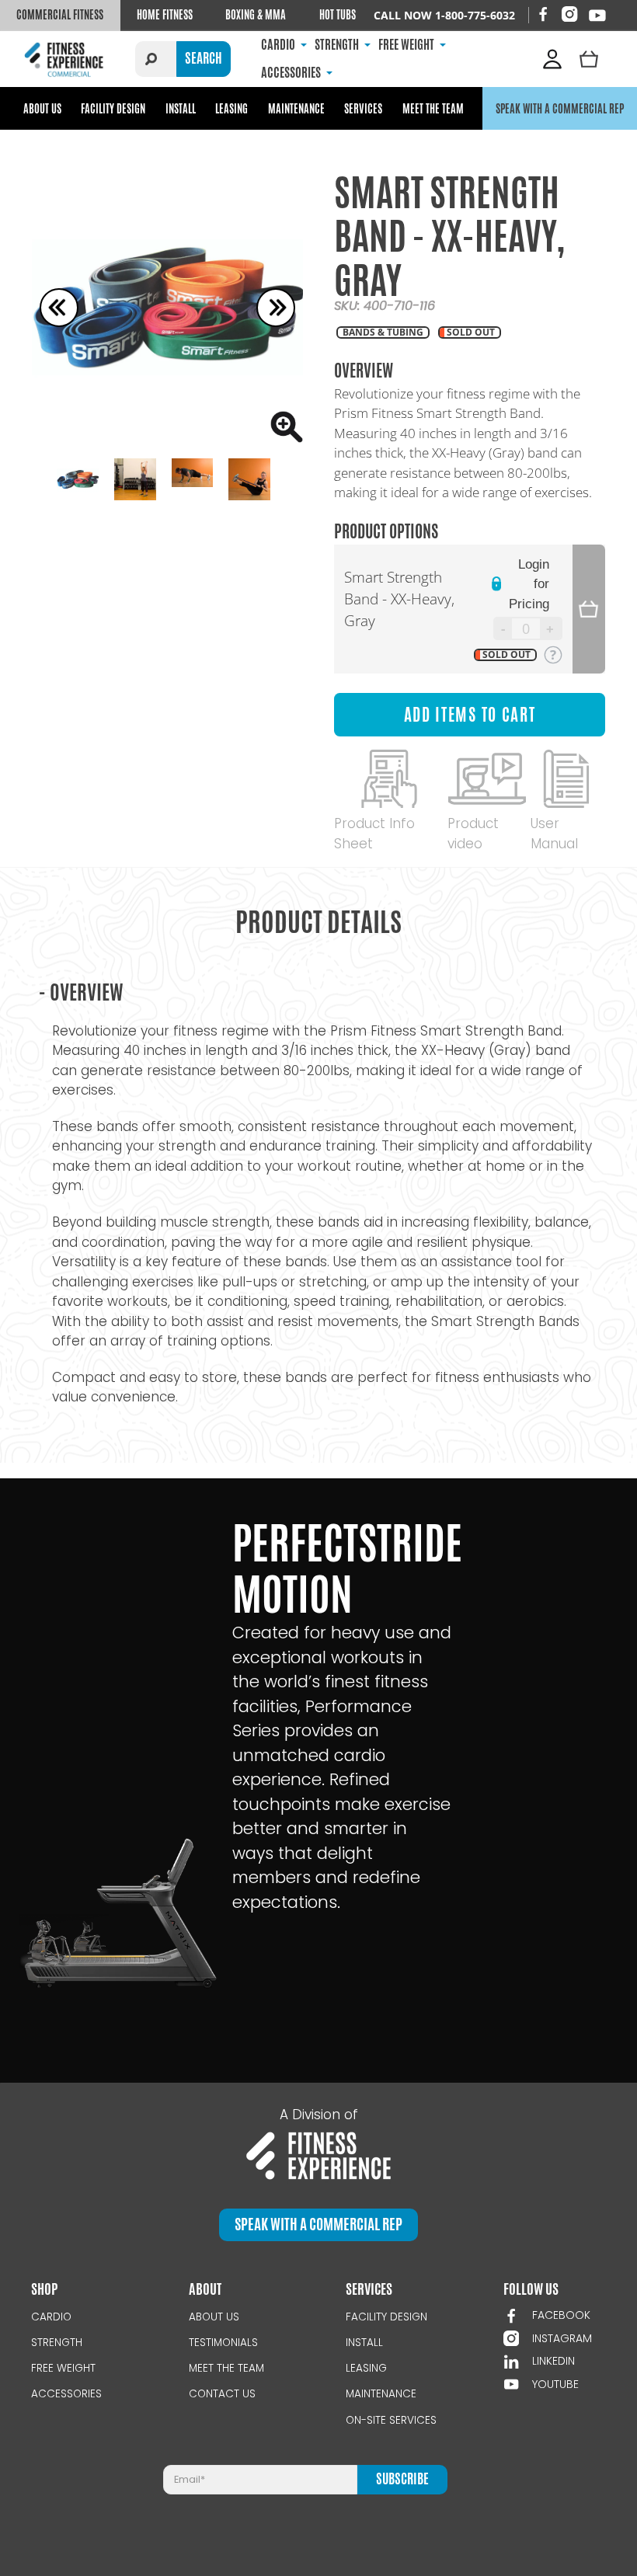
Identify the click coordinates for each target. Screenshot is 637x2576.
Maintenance (296, 108)
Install (181, 108)
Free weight (63, 2368)
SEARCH (204, 58)
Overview (81, 992)
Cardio (51, 2317)
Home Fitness (165, 15)
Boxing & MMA (256, 15)
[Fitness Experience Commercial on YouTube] (597, 16)
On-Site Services (391, 2420)
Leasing (231, 108)
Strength (57, 2343)
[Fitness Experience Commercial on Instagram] (569, 14)
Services (363, 108)
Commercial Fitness (60, 15)
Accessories (66, 2394)
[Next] (276, 308)
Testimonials (223, 2343)
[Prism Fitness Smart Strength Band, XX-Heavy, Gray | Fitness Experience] (167, 307)
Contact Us (222, 2394)
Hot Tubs (338, 15)
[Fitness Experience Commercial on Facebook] (543, 14)
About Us (42, 108)
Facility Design (113, 108)
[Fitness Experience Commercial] (66, 59)
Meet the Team (433, 108)
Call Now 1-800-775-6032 (444, 15)
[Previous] (59, 308)
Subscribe (402, 2479)
